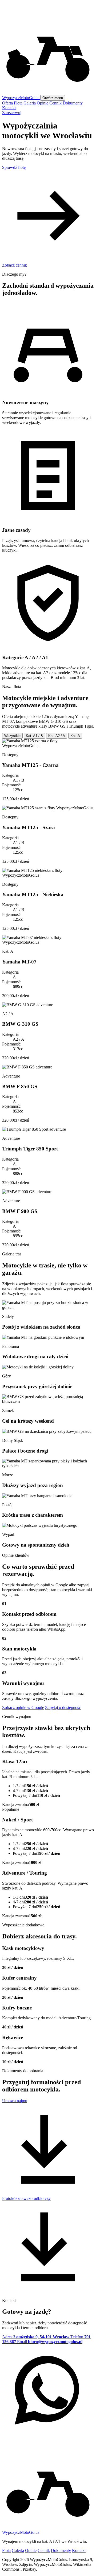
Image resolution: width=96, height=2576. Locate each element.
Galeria (30, 103)
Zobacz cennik (15, 265)
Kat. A (75, 736)
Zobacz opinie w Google (23, 1707)
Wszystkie (12, 736)
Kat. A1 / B (34, 736)
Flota (18, 103)
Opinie (43, 103)
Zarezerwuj (12, 113)
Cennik (55, 103)
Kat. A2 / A (57, 736)
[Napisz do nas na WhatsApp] (48, 2435)
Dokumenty (73, 103)
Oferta (7, 103)
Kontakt (9, 108)
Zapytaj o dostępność (63, 1707)
